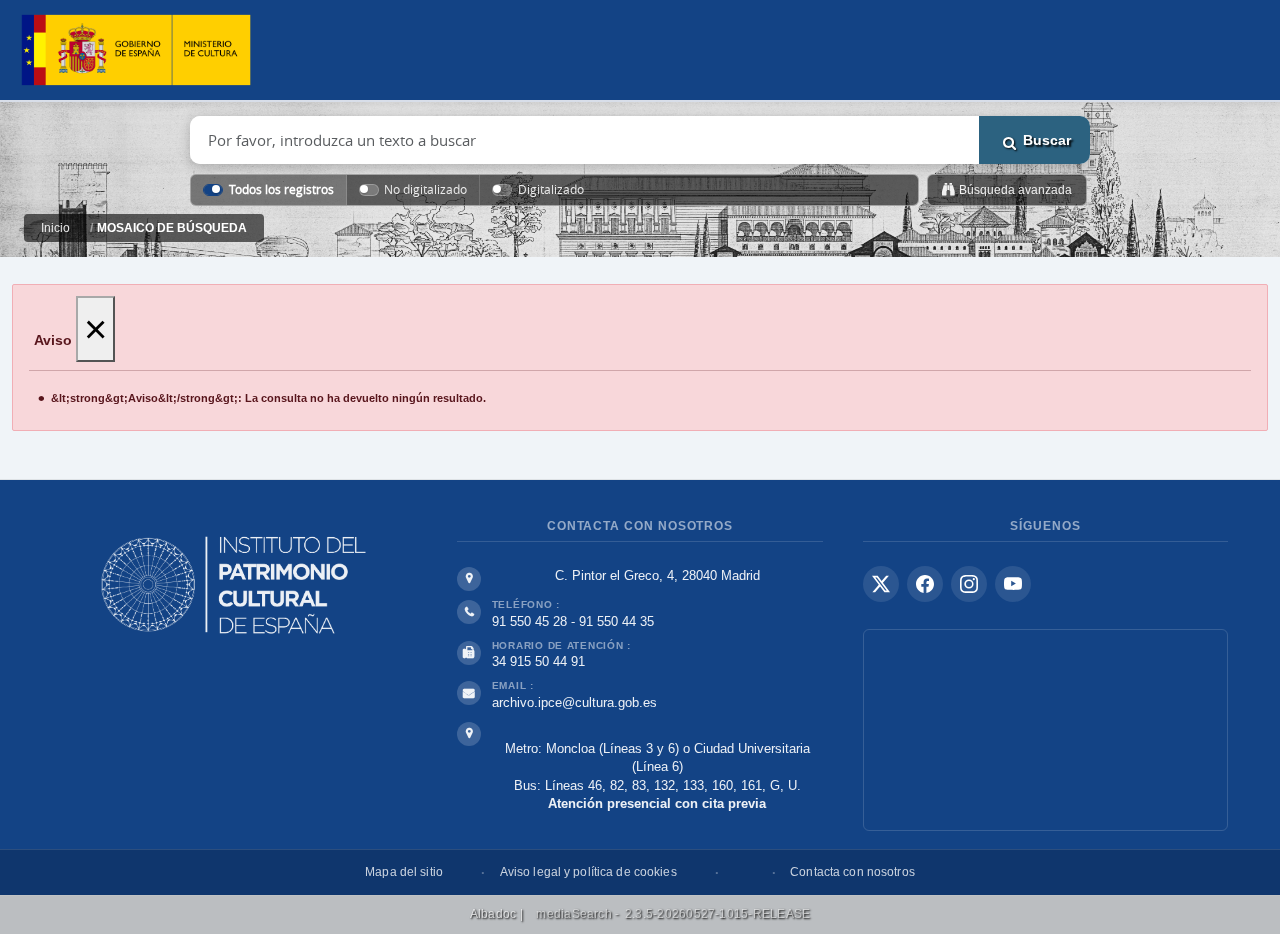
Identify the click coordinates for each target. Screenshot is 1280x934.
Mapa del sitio (404, 872)
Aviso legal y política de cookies (588, 872)
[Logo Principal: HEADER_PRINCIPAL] (136, 50)
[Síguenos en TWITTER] (881, 584)
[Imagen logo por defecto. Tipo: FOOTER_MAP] (1045, 730)
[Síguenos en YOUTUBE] (1013, 584)
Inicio (55, 228)
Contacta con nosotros (852, 872)
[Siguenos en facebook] (925, 584)
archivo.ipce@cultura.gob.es (574, 702)
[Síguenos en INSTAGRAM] (969, 584)
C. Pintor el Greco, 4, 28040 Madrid (657, 575)
